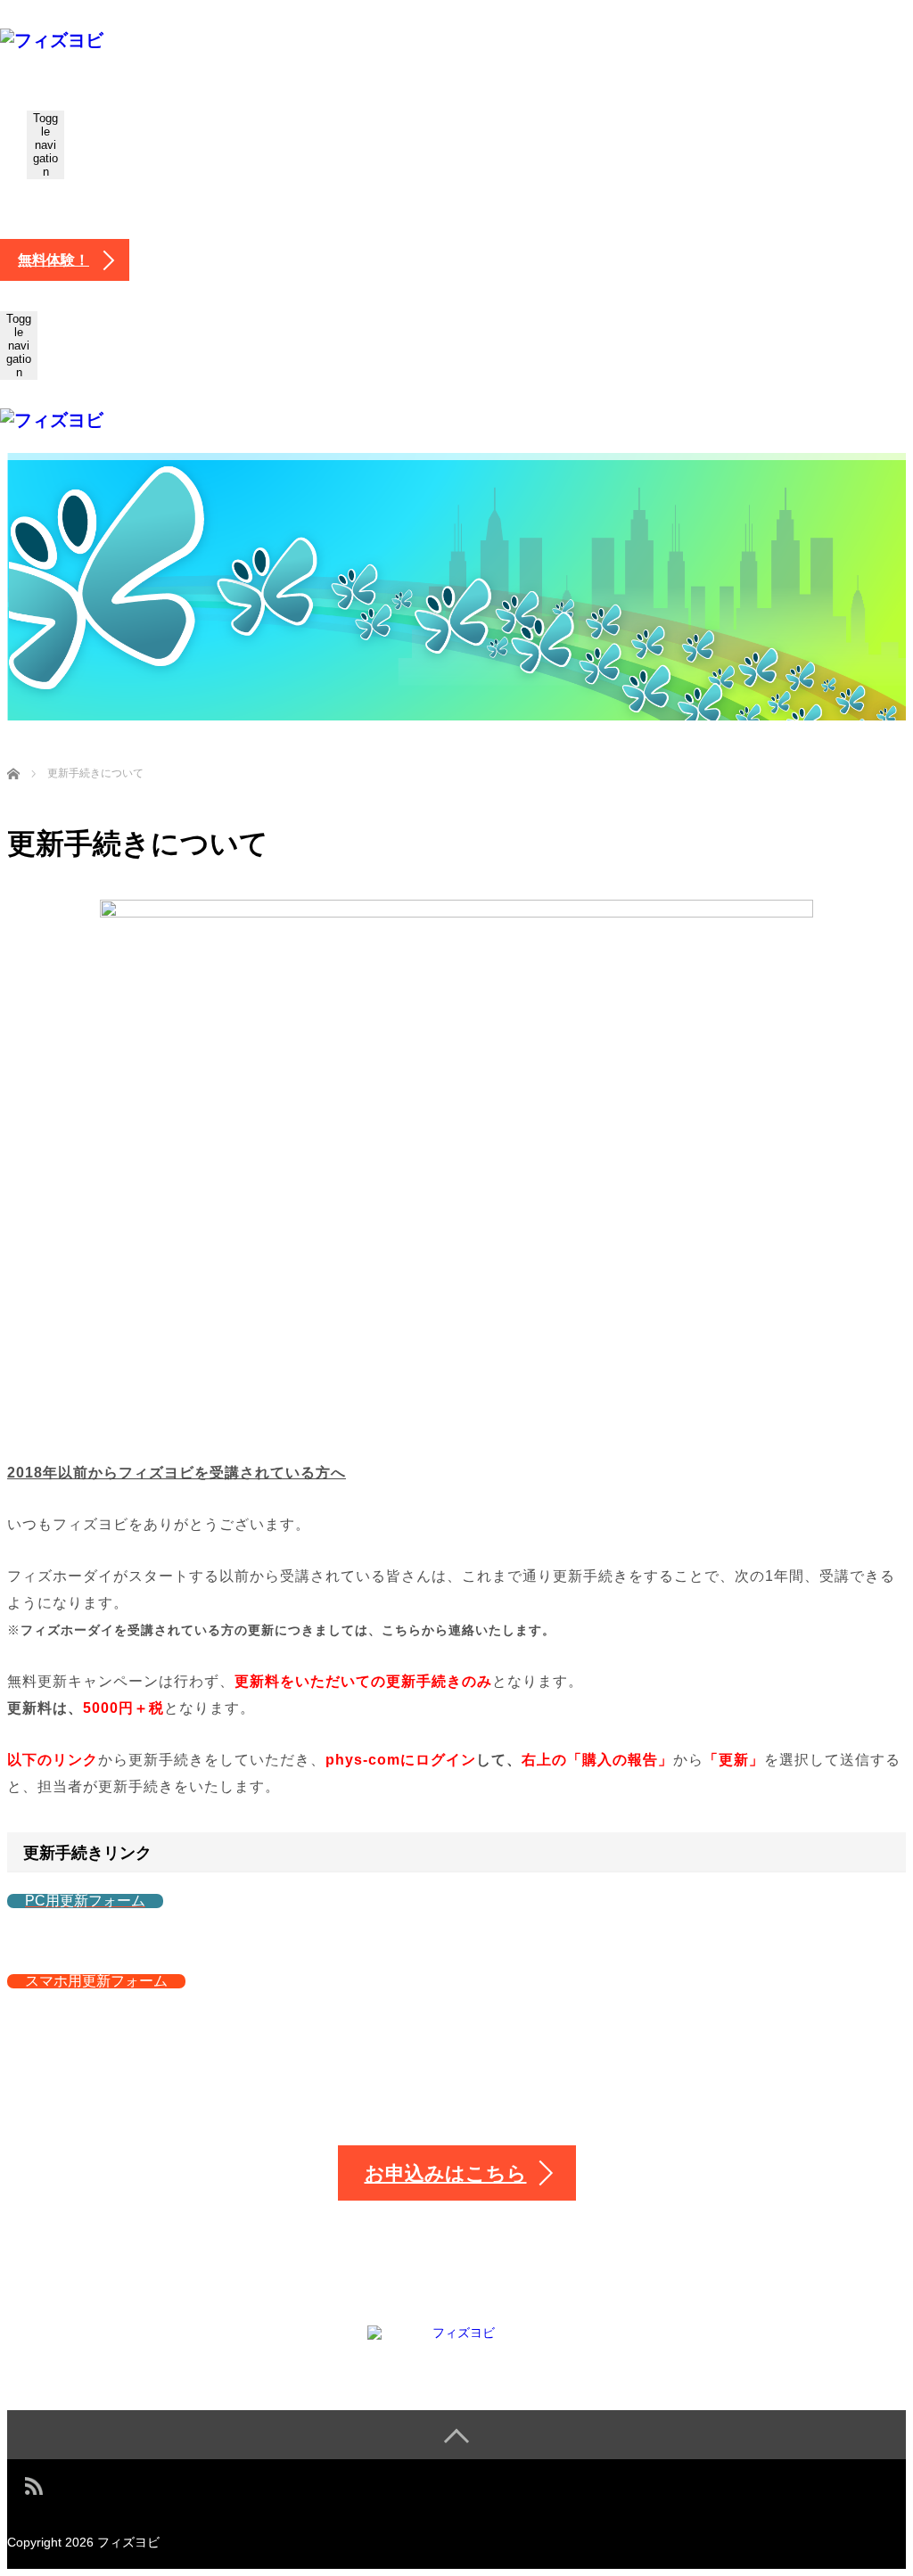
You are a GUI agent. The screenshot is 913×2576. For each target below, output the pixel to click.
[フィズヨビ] (52, 40)
